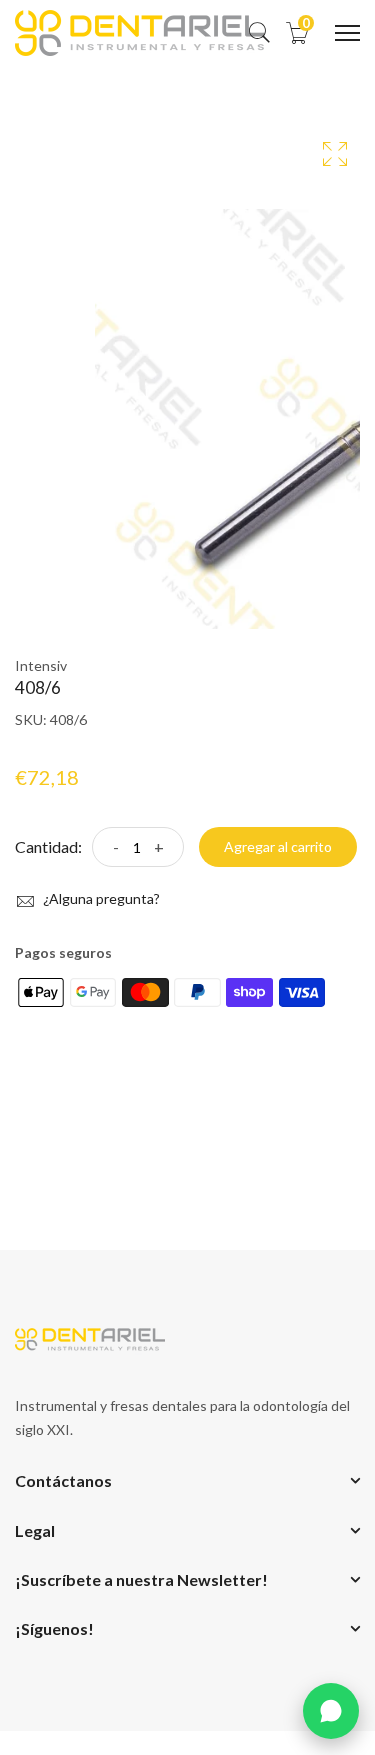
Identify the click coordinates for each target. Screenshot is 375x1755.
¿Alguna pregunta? (100, 898)
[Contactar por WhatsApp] (331, 1711)
